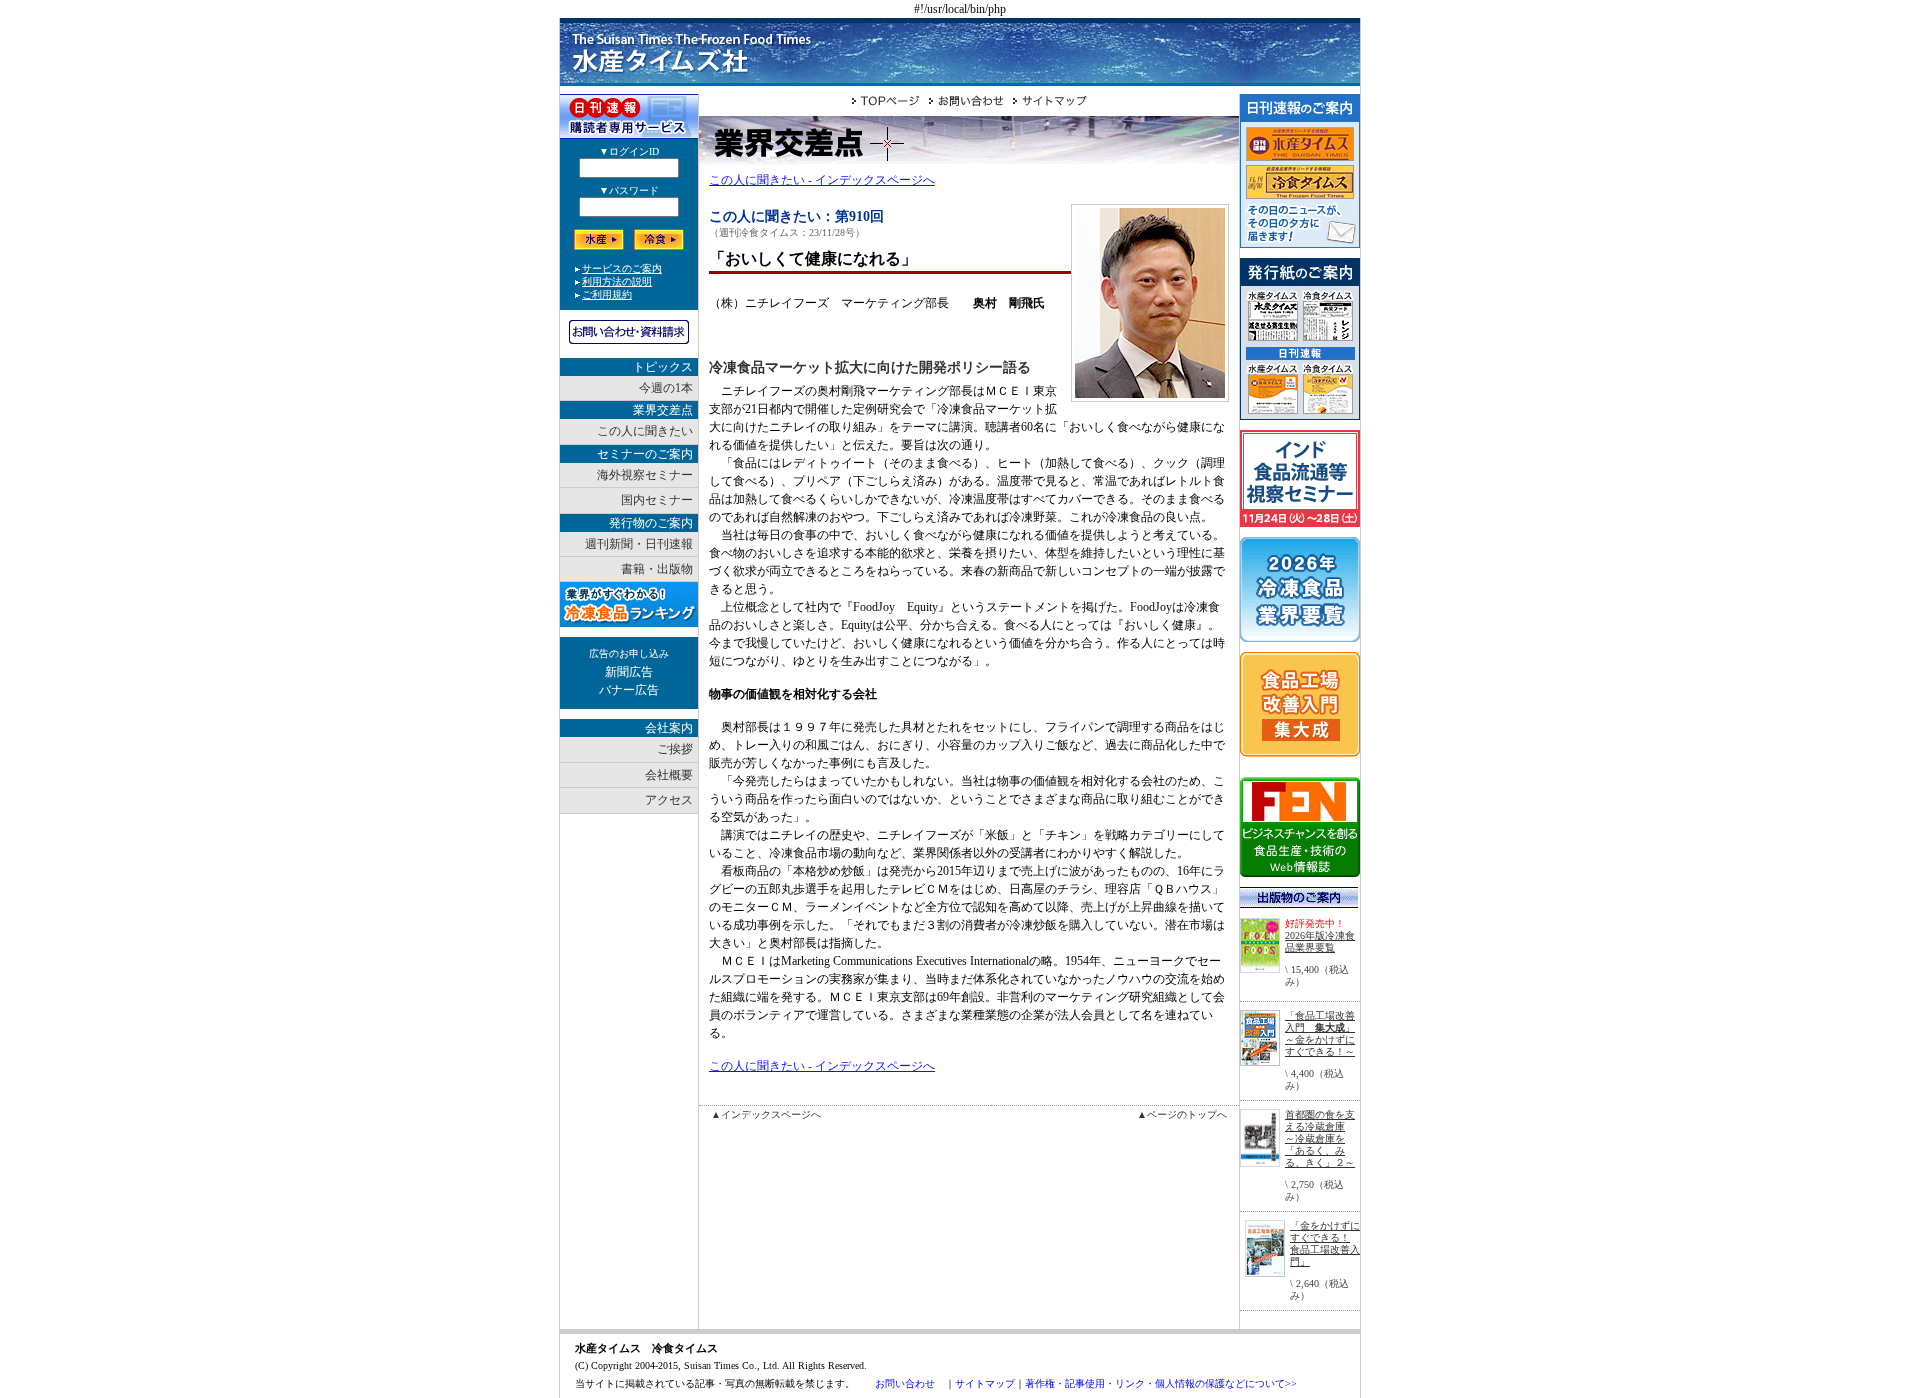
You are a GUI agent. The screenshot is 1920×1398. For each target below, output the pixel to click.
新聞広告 (629, 672)
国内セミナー (657, 500)
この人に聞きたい (645, 431)
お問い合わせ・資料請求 (629, 332)
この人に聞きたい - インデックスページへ (822, 180)
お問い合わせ (905, 1383)
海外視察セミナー (645, 475)
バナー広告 (629, 690)
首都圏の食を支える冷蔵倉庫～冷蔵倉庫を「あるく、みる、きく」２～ (1320, 1138)
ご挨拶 (675, 749)
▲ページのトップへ (1182, 1114)
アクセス (669, 800)
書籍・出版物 (657, 569)
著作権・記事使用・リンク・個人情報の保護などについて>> (1161, 1383)
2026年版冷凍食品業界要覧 (1320, 941)
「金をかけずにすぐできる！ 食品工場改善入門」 (1325, 1243)
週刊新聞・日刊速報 (639, 544)
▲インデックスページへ (766, 1114)
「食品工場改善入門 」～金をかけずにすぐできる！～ (1320, 1033)
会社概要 (669, 775)
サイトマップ (985, 1383)
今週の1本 (666, 388)
